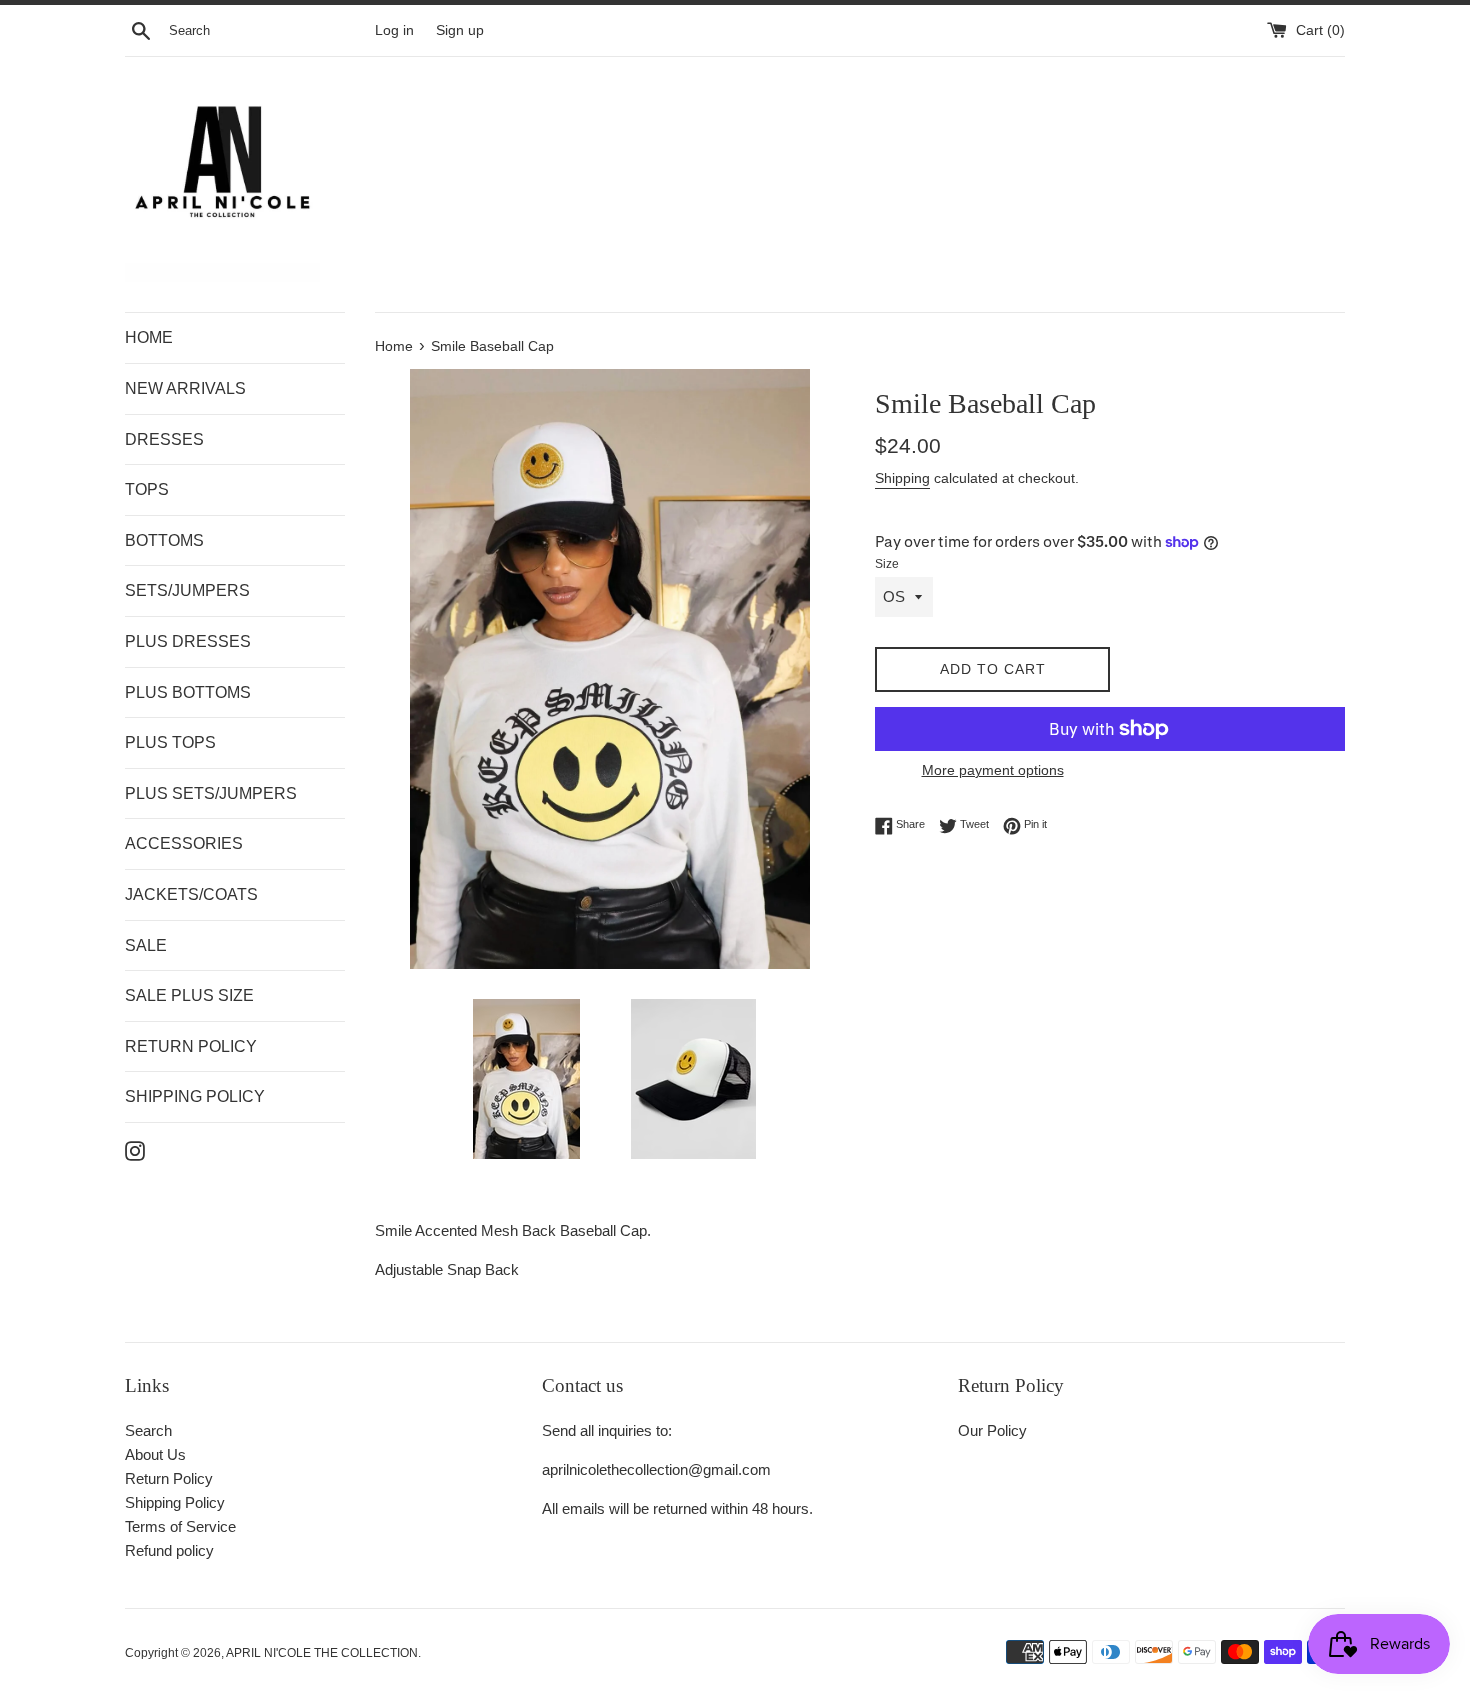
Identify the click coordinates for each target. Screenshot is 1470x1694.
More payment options (993, 770)
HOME (149, 337)
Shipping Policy (175, 1502)
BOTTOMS (164, 540)
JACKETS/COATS (191, 894)
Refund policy (169, 1550)
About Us (155, 1454)
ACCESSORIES (184, 843)
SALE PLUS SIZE (189, 995)
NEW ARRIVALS (185, 388)
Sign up (460, 30)
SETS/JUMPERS (187, 590)
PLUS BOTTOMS (188, 692)
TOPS (147, 489)
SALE (146, 945)
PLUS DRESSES (188, 641)
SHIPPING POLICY (195, 1096)
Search (148, 1430)
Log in (394, 30)
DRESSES (164, 439)
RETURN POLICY (191, 1046)
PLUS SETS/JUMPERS (211, 793)
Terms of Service (180, 1526)
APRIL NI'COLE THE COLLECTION (322, 1653)
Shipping (902, 478)
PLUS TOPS (170, 742)
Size (887, 564)
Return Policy (169, 1478)
